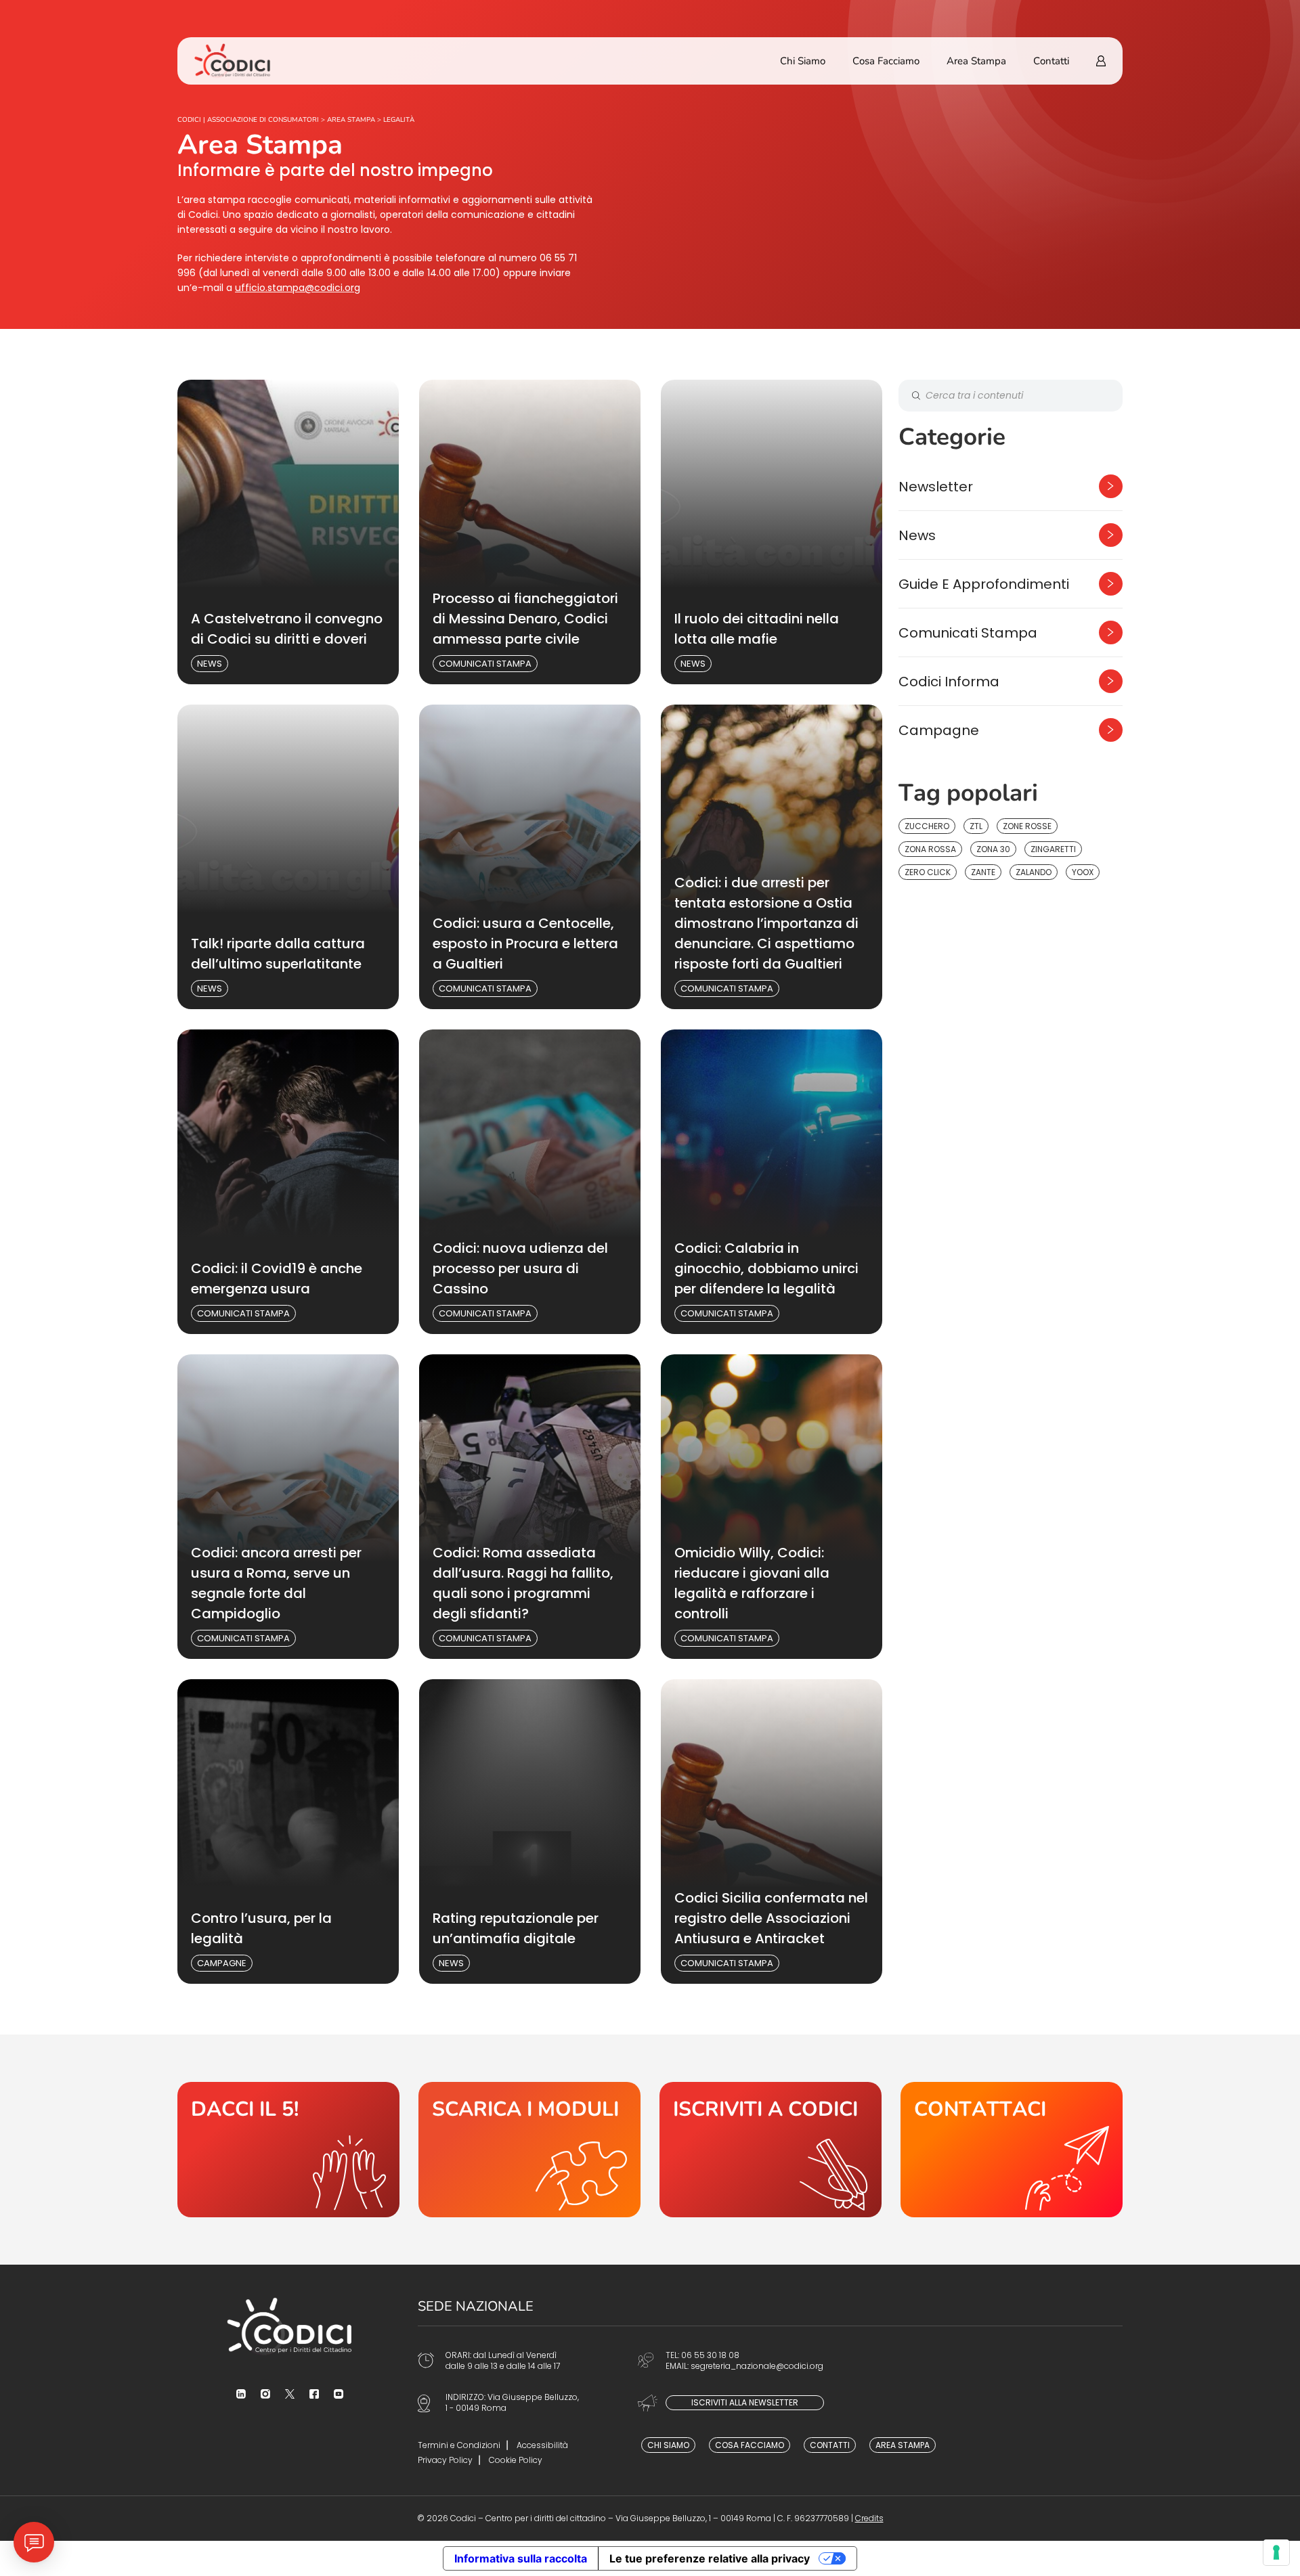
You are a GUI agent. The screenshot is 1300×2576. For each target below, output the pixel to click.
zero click (928, 872)
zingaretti (1053, 849)
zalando (1034, 872)
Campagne (222, 1963)
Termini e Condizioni (459, 2445)
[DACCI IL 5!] (288, 2150)
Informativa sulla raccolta (521, 2558)
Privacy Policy (445, 2460)
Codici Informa (949, 682)
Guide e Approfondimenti (984, 584)
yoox (1083, 872)
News (210, 664)
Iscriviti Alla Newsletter (745, 2402)
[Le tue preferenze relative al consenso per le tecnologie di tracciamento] (1276, 2552)
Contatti (1051, 61)
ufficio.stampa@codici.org (298, 288)
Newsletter (936, 487)
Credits (869, 2518)
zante (983, 872)
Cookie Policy (516, 2460)
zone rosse (1027, 826)
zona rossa (930, 849)
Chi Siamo (803, 61)
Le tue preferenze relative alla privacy (710, 2558)
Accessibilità (542, 2445)
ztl (976, 826)
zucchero (927, 826)
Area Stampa (976, 61)
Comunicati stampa (485, 664)
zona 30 (993, 849)
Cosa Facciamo (886, 61)
